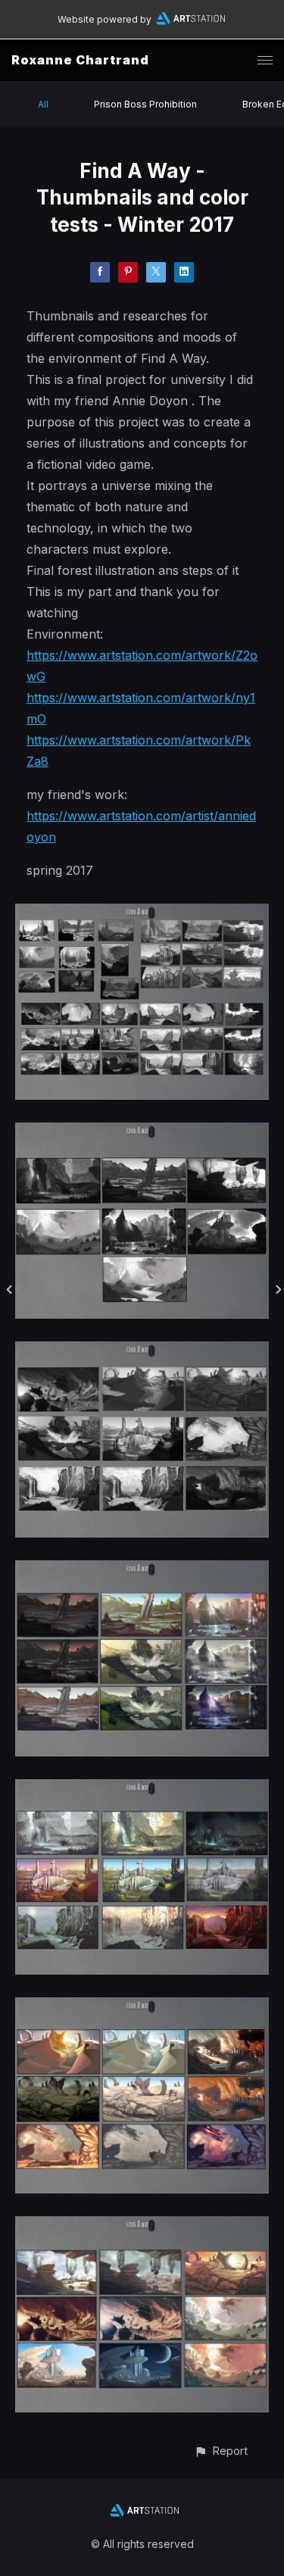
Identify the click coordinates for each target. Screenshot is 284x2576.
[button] (221, 2451)
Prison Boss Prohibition (145, 104)
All (43, 104)
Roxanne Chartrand (80, 60)
